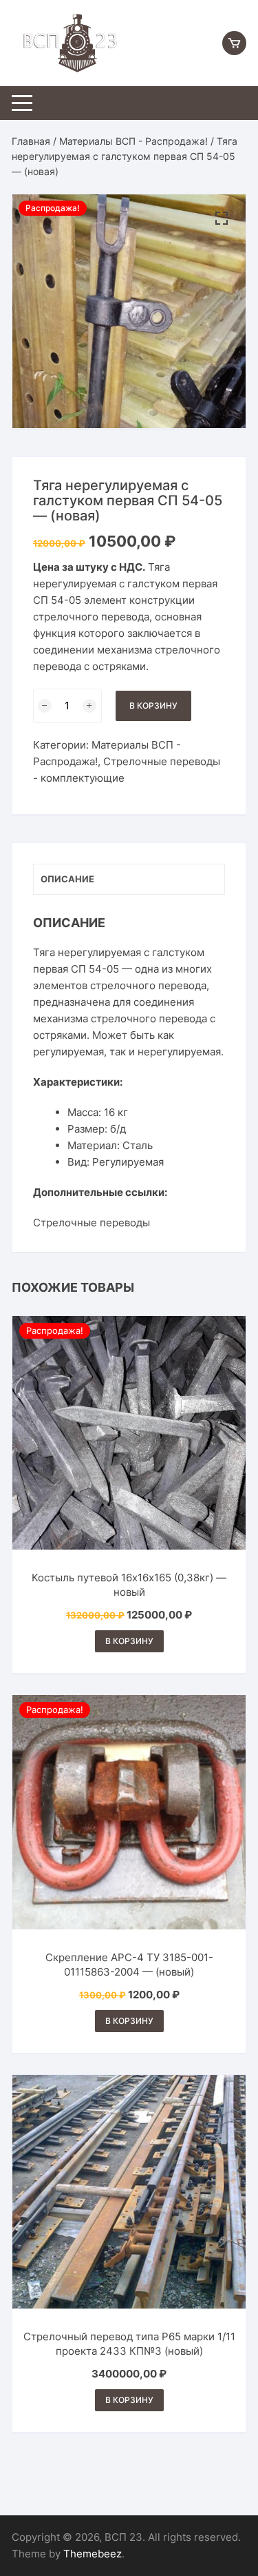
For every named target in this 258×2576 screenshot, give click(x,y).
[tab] (129, 879)
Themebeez (93, 2554)
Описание (67, 879)
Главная (31, 141)
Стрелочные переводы (92, 1223)
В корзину (153, 706)
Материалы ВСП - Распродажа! (133, 141)
